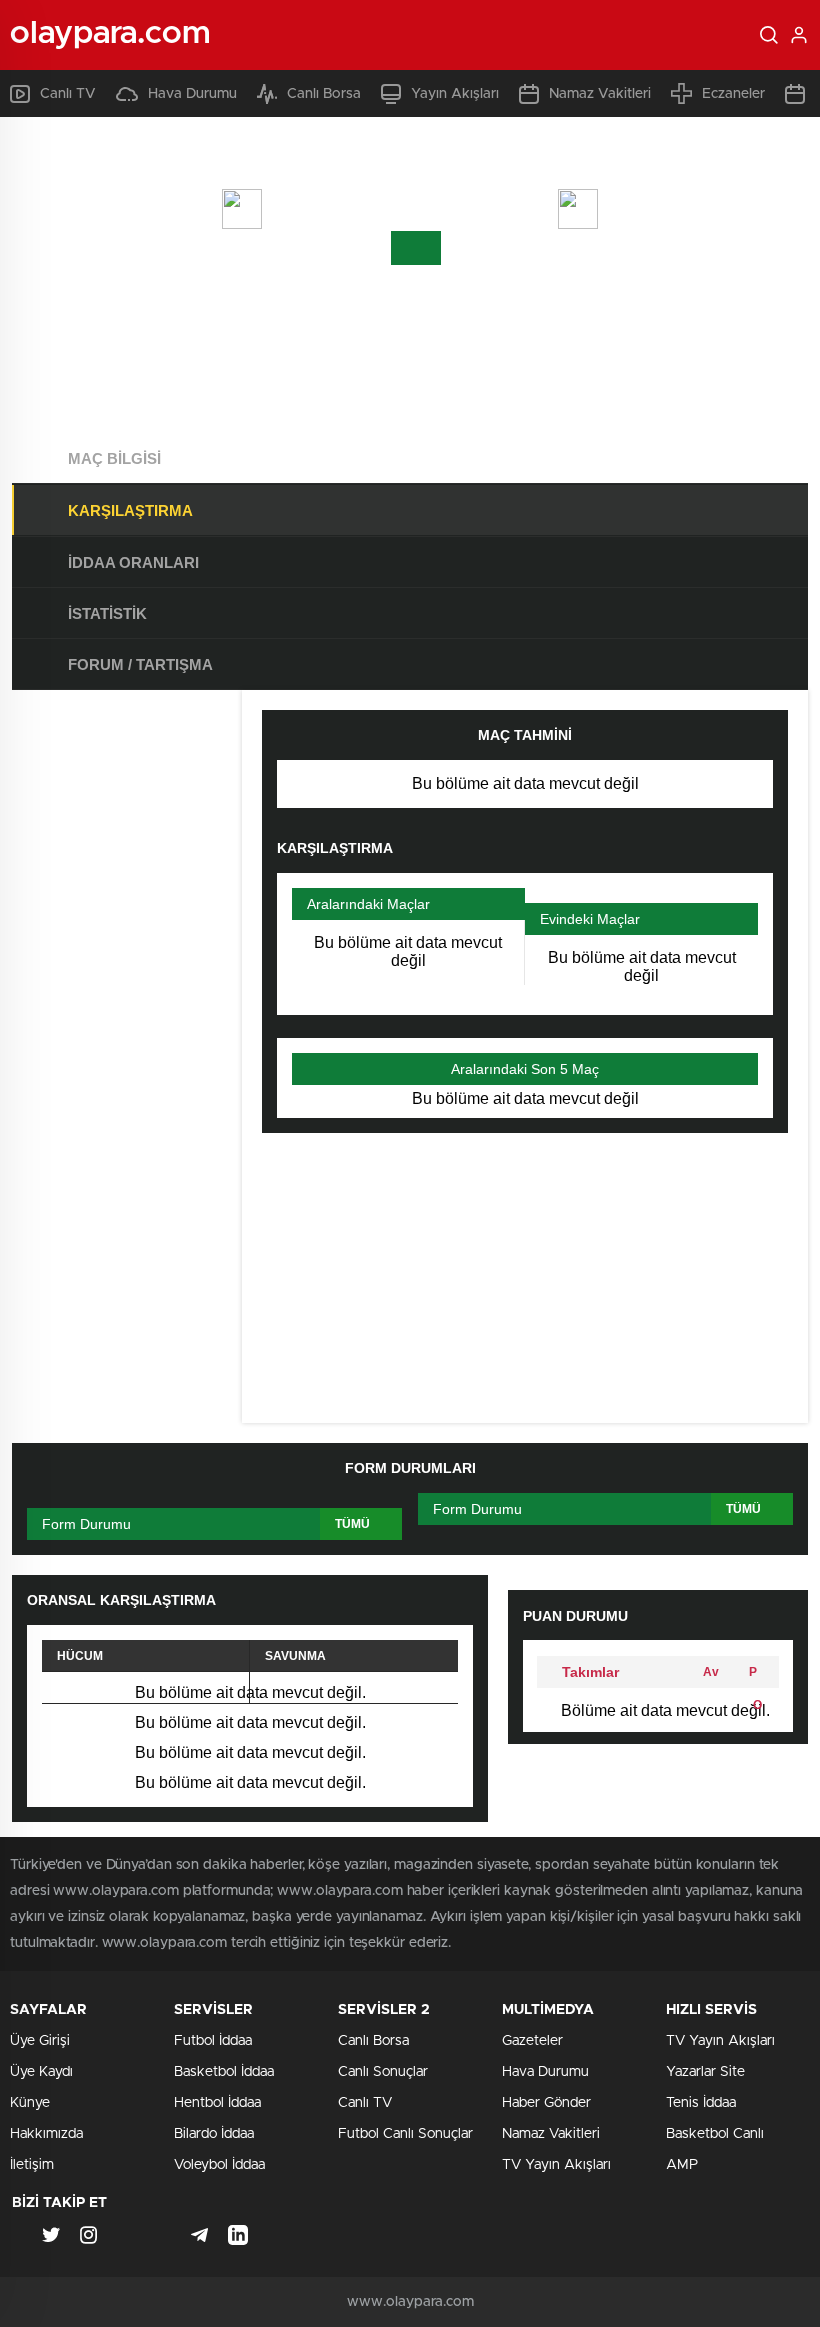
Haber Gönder (546, 2103)
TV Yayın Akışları (556, 2165)
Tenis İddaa (701, 2103)
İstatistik (107, 613)
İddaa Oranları (133, 562)
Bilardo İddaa (214, 2134)
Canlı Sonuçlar (383, 2072)
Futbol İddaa (213, 2041)
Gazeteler (532, 2041)
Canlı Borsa (324, 94)
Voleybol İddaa (219, 2165)
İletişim (32, 2165)
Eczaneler (733, 94)
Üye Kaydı (41, 2072)
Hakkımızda (46, 2134)
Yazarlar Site (705, 2072)
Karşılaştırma (130, 510)
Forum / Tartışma (140, 664)
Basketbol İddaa (224, 2072)
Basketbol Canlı (715, 2134)
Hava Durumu (192, 94)
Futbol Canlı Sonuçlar (405, 2134)
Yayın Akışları (455, 94)
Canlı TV (68, 94)
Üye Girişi (40, 2041)
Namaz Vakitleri (600, 94)
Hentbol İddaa (217, 2103)
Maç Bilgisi (114, 458)
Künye (30, 2103)
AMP (682, 2165)
